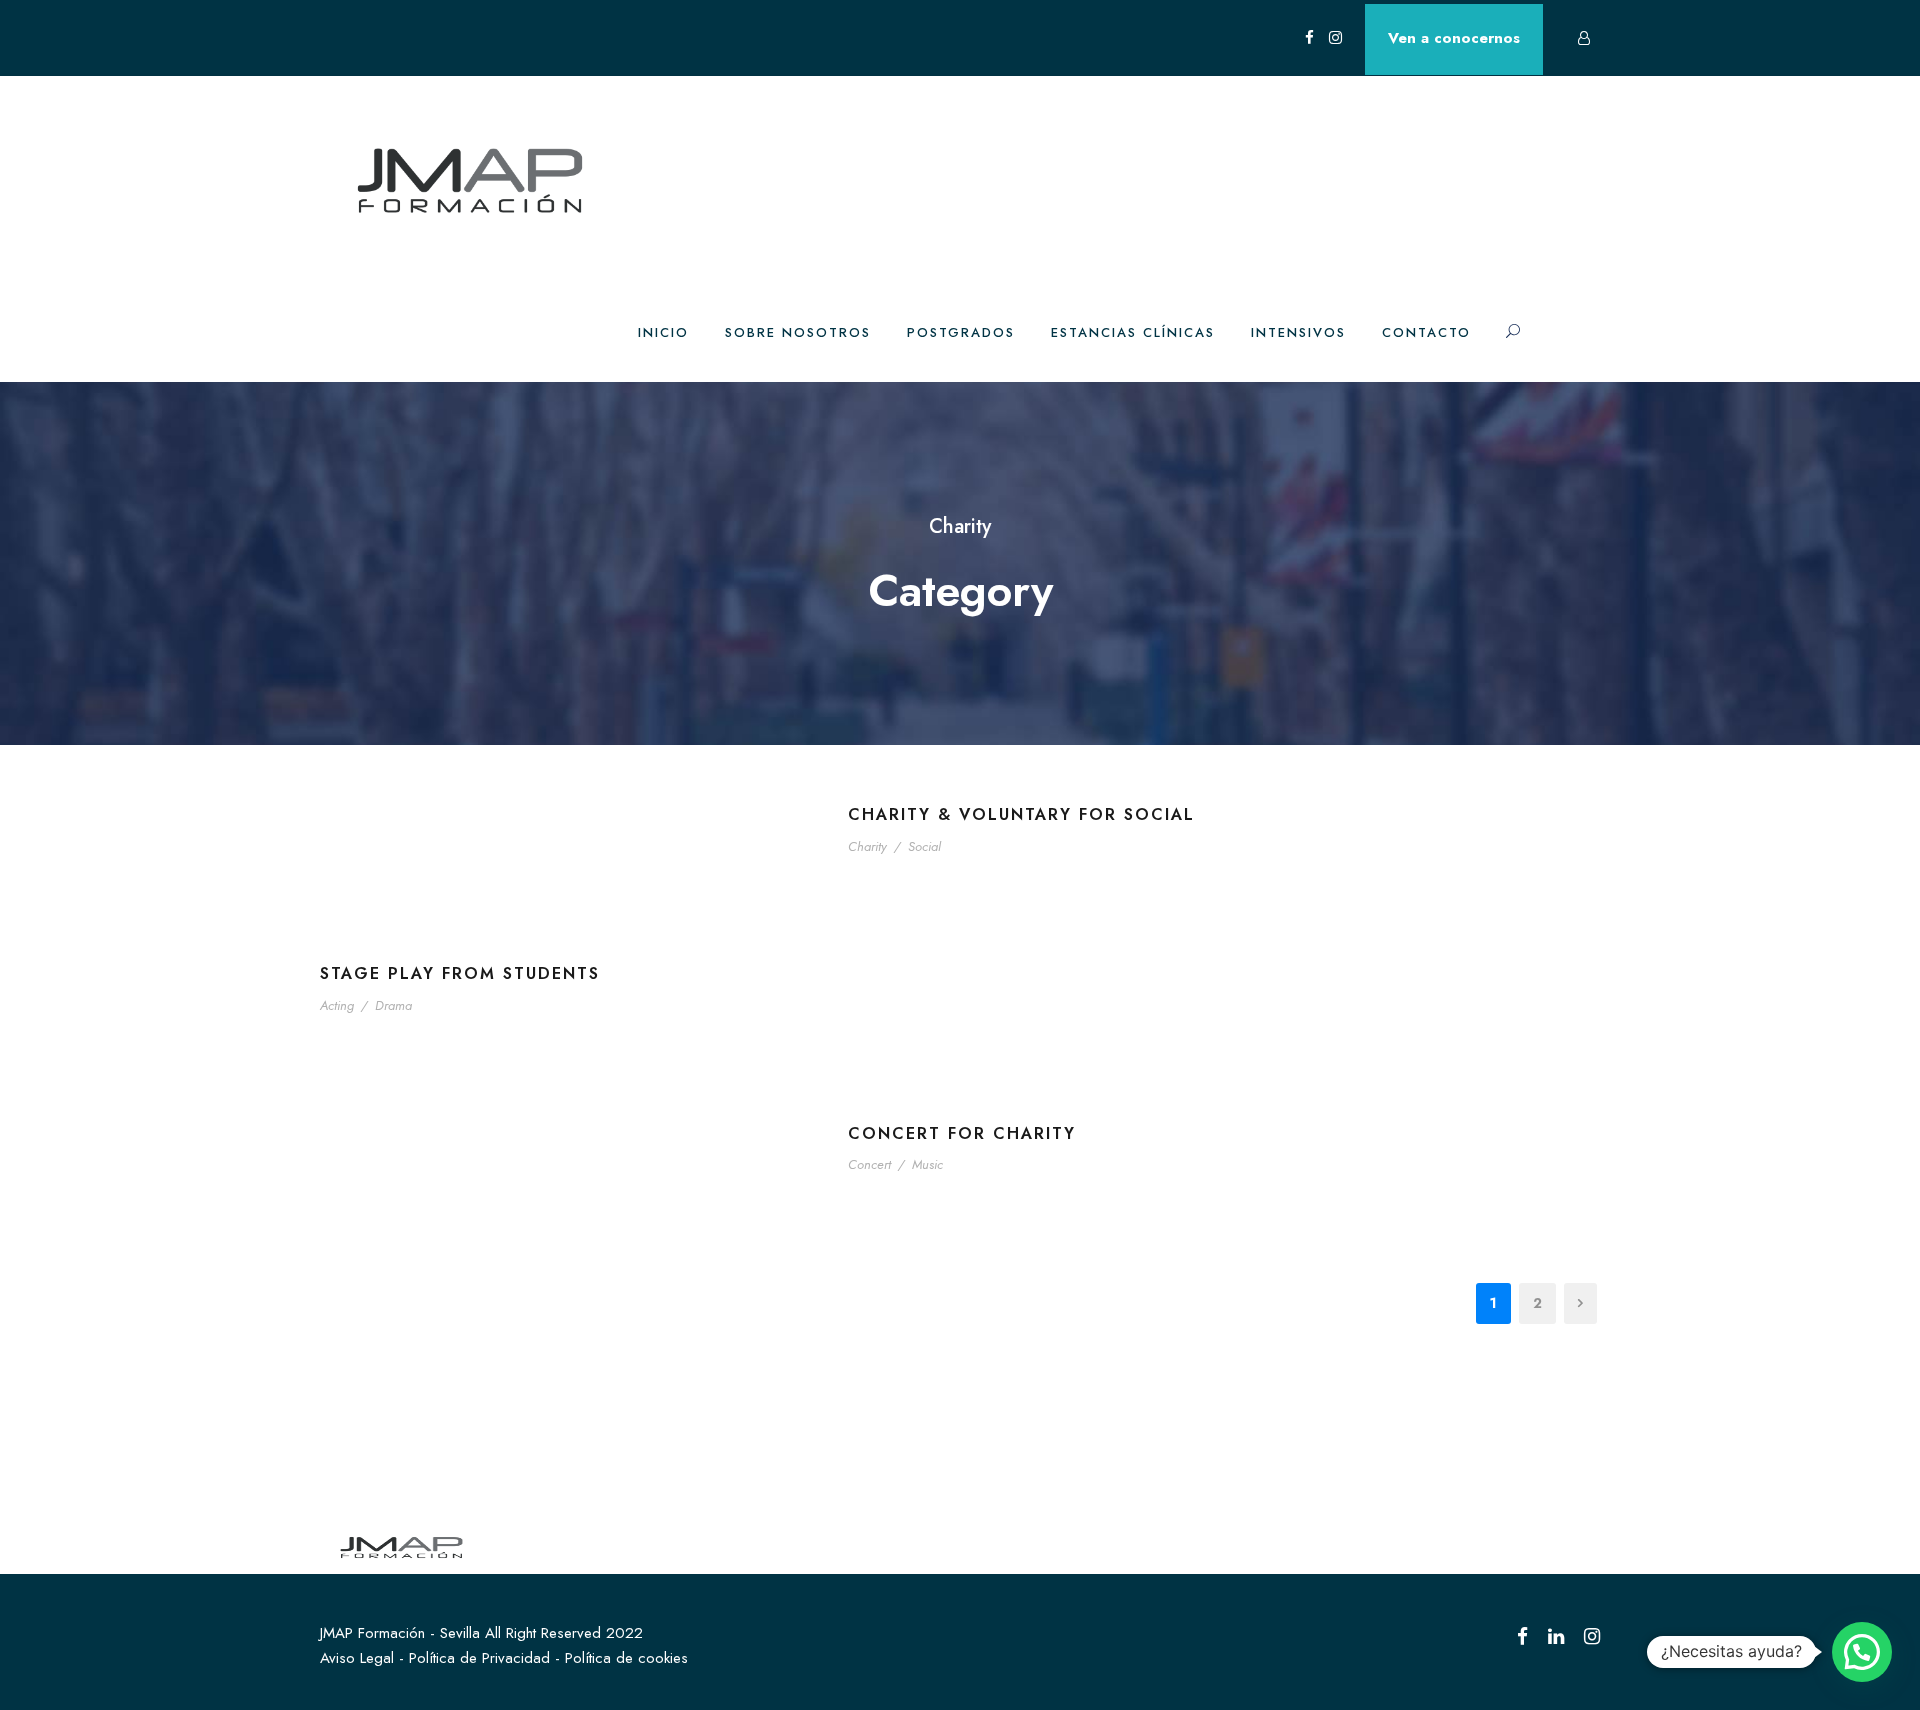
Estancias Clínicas (1133, 332)
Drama (393, 1005)
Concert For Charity (962, 1133)
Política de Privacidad (479, 1658)
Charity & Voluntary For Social (1021, 814)
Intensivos (1298, 332)
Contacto (1426, 332)
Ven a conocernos (1454, 38)
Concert (869, 1164)
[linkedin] (1556, 1636)
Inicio (663, 332)
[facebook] (1309, 38)
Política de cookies (626, 1658)
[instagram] (1335, 38)
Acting (337, 1005)
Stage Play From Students (460, 973)
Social (924, 846)
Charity (867, 846)
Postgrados (961, 332)
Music (927, 1164)
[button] (1862, 1652)
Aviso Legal (357, 1658)
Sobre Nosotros (798, 332)
